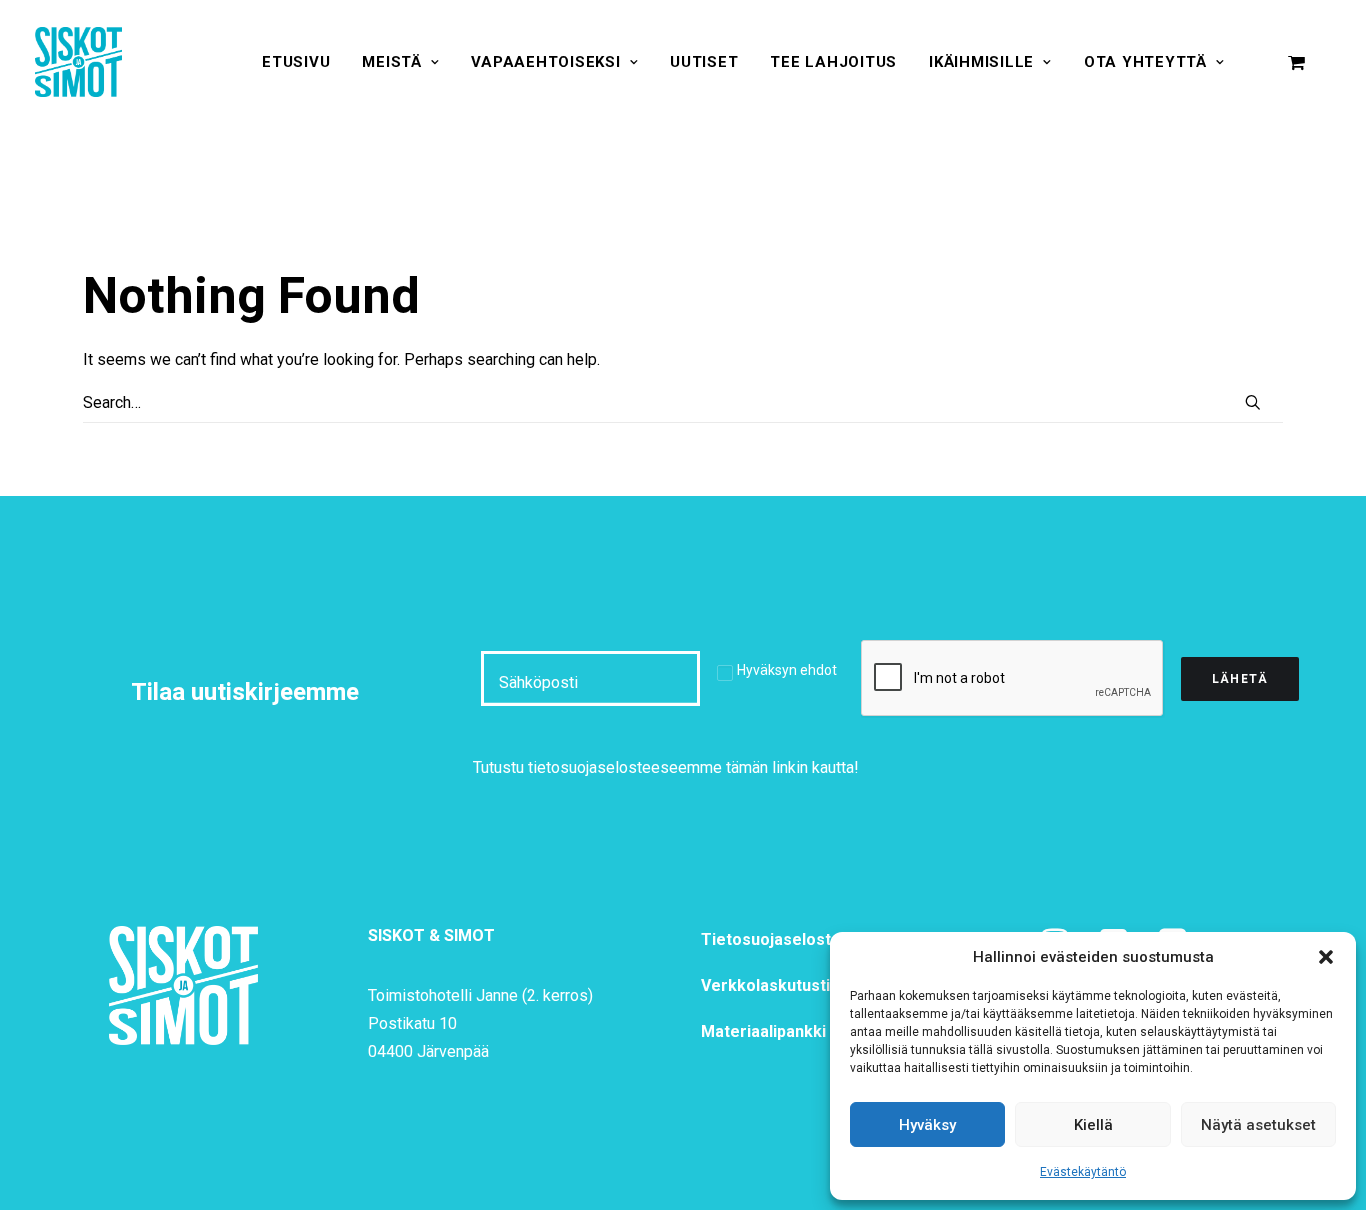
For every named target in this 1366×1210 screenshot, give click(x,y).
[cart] (1297, 62)
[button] (1326, 957)
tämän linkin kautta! (792, 767)
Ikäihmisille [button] (981, 62)
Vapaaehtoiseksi (545, 62)
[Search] (683, 403)
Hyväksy (927, 1125)
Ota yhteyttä (1145, 62)
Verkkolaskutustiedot (783, 985)
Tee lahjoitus (833, 62)
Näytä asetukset (1258, 1125)
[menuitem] (296, 62)
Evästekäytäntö (1083, 1172)
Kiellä (1093, 1125)
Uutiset (704, 62)
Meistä (392, 62)
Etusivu (296, 62)
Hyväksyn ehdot (787, 670)
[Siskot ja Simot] (78, 62)
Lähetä (1240, 679)
